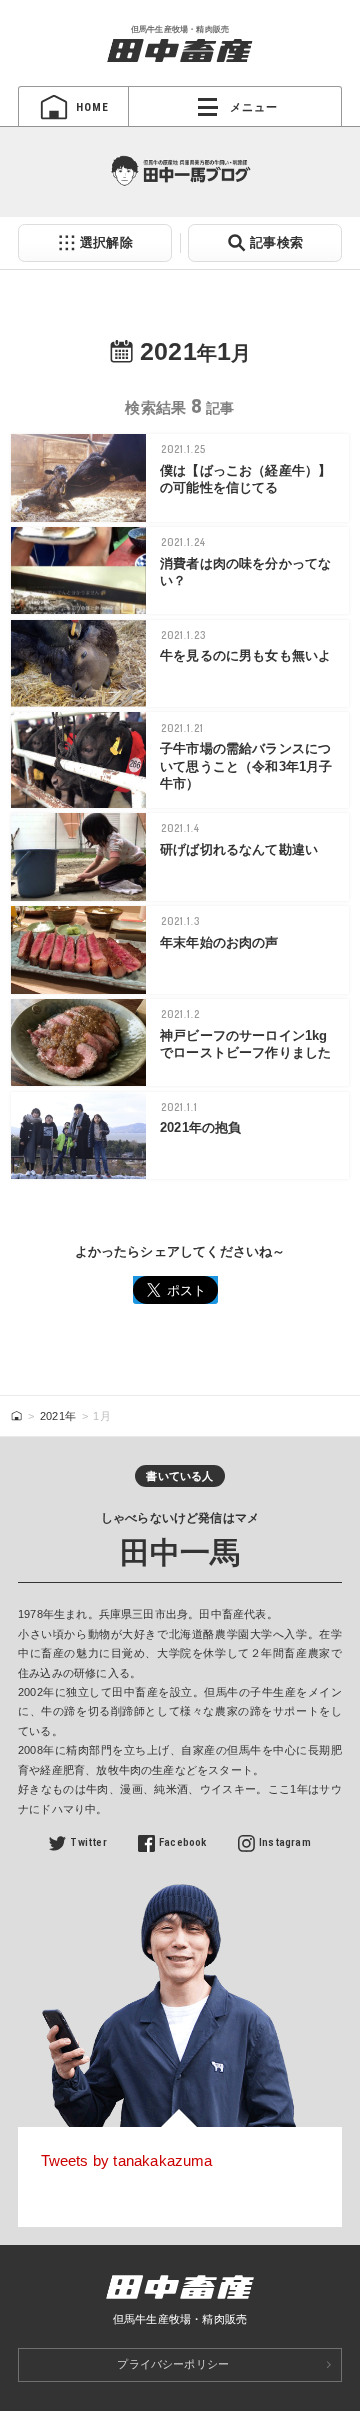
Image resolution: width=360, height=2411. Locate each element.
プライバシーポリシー (173, 2364)
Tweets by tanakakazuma (127, 2160)
